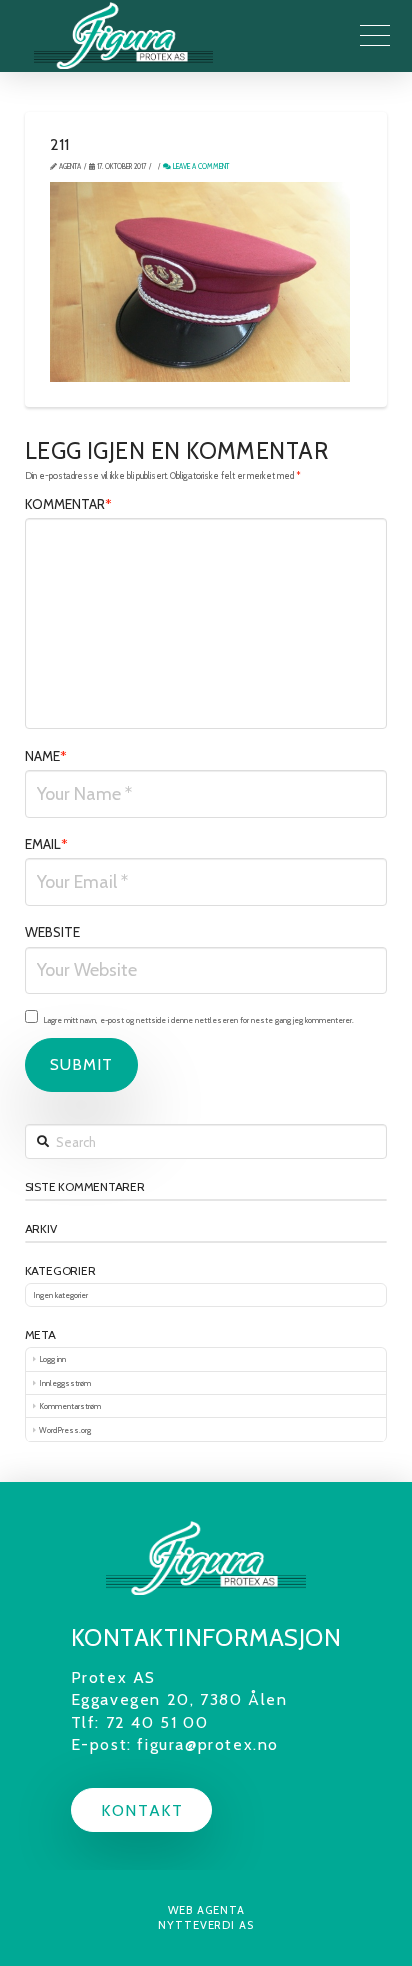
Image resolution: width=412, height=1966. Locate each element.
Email (47, 844)
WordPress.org (65, 1430)
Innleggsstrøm (65, 1383)
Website (52, 932)
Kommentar (69, 504)
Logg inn (52, 1359)
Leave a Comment (200, 166)
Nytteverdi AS (206, 1925)
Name (46, 756)
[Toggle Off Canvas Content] (374, 36)
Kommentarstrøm (70, 1406)
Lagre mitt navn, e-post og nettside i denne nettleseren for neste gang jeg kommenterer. (198, 1020)
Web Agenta (206, 1910)
